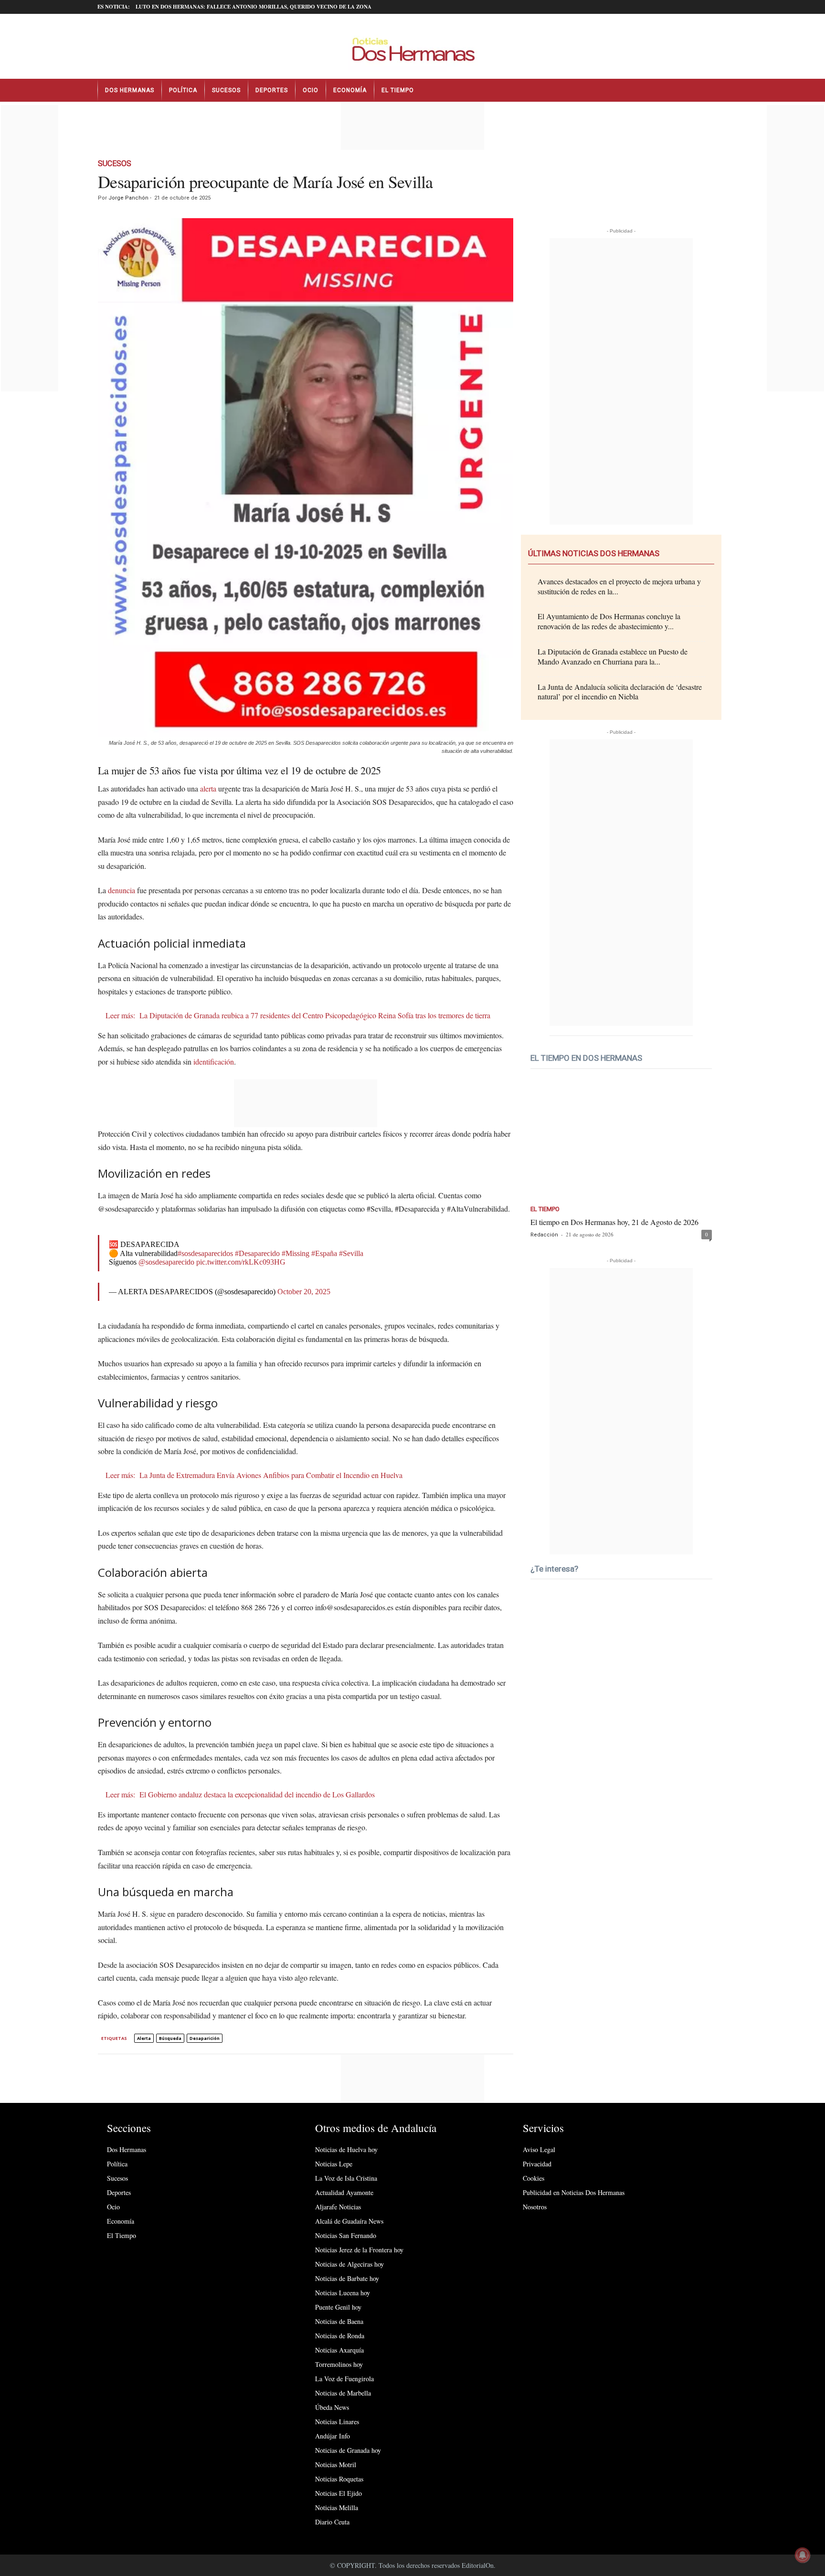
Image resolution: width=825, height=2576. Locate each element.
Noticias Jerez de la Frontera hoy (359, 2250)
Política (183, 90)
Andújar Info (333, 2436)
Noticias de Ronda (340, 2336)
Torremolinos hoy (339, 2364)
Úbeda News (332, 2407)
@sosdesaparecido (166, 1262)
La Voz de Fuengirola (344, 2379)
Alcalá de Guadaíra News (349, 2221)
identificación (214, 1061)
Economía (350, 90)
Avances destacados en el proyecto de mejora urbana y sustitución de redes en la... (619, 586)
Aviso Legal (539, 2149)
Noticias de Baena (339, 2321)
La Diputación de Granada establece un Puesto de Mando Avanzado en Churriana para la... (613, 656)
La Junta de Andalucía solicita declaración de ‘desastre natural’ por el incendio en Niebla (620, 692)
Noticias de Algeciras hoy (349, 2264)
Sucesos (226, 90)
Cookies (534, 2178)
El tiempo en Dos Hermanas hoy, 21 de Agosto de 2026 (614, 1222)
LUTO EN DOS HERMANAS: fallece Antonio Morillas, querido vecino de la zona (254, 7)
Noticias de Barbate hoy (347, 2278)
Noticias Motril (336, 2465)
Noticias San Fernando (346, 2235)
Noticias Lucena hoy (343, 2293)
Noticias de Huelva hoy (346, 2149)
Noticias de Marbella (343, 2393)
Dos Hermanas (130, 90)
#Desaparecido (257, 1253)
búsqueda (170, 2038)
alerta (208, 788)
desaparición (205, 2038)
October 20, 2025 (304, 1292)
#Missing (296, 1253)
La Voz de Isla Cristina (346, 2178)
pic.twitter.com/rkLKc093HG (241, 1262)
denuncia (122, 890)
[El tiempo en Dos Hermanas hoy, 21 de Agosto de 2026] (621, 1142)
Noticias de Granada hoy (348, 2450)
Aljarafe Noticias (338, 2207)
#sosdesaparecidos (205, 1253)
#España (324, 1253)
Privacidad (537, 2164)
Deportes (272, 90)
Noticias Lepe (334, 2164)
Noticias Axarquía (339, 2350)
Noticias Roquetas (339, 2479)
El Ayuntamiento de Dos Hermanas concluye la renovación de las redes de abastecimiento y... (609, 621)
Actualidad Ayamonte (344, 2192)
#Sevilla (351, 1253)
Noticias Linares (337, 2422)
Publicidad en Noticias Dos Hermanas (574, 2192)
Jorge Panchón (128, 198)
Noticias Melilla (337, 2507)
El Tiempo (398, 90)
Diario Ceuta (332, 2522)
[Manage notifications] (803, 2555)
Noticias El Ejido (338, 2493)
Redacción (544, 1235)
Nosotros (535, 2207)
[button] (720, 90)
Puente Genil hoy (338, 2307)
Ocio (311, 90)
